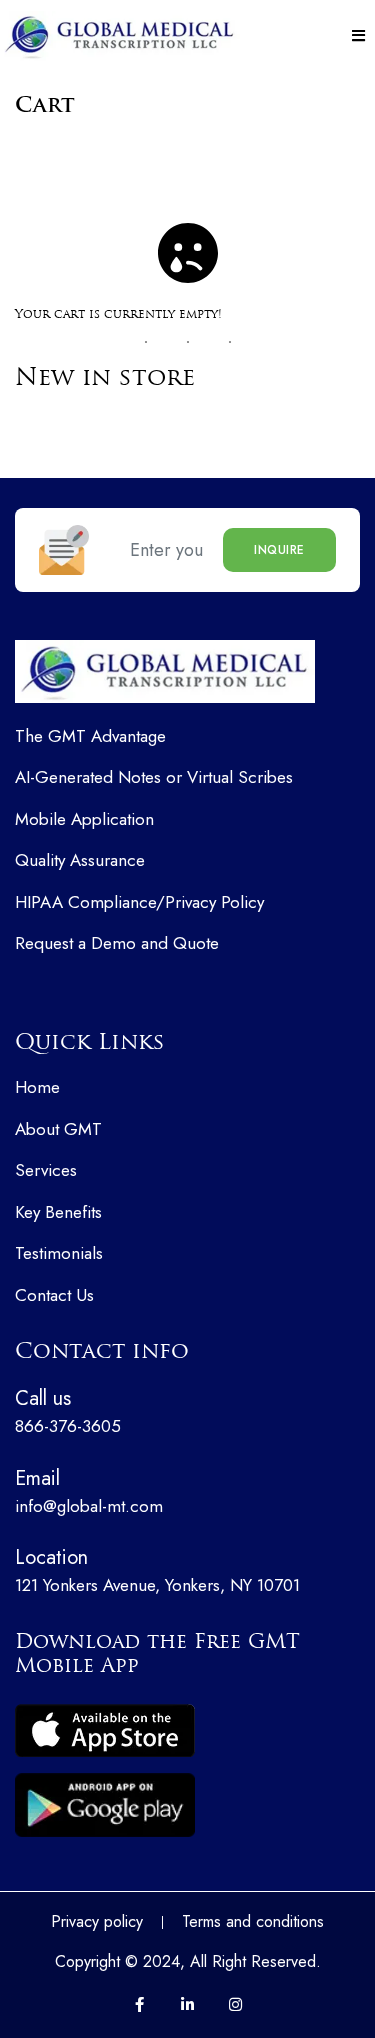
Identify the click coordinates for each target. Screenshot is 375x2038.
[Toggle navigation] (358, 36)
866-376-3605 (68, 1411)
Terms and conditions (253, 1921)
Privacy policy (97, 1921)
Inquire (279, 550)
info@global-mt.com (89, 1491)
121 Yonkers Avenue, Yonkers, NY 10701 (157, 1570)
